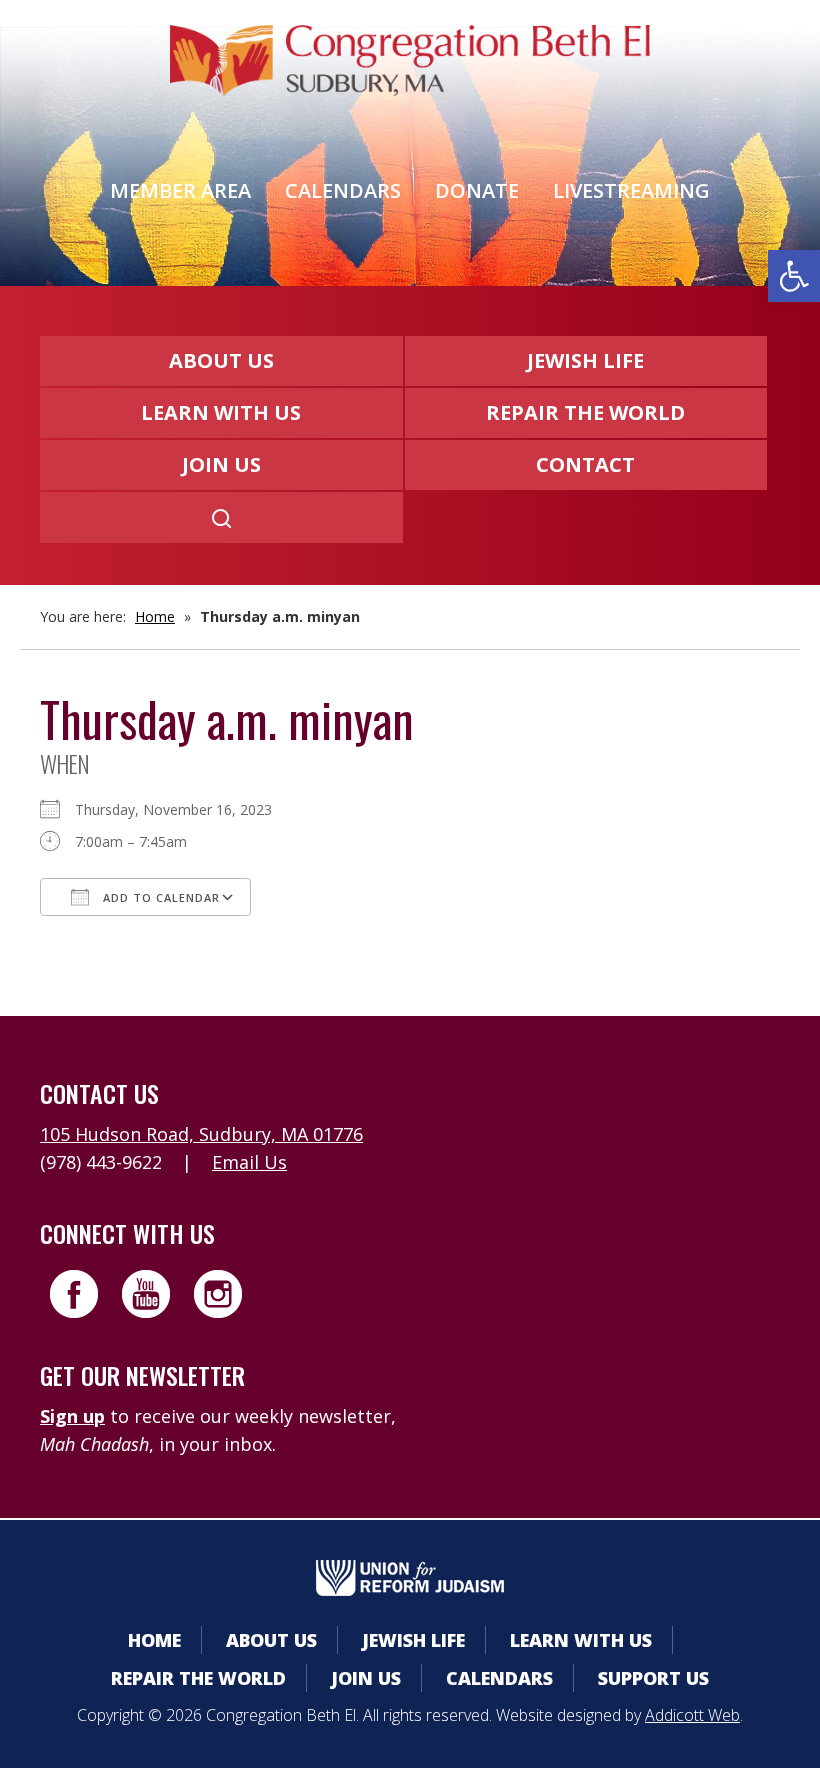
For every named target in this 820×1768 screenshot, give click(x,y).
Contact (585, 464)
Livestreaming (631, 190)
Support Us (653, 1678)
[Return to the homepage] (410, 60)
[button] (794, 276)
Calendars (343, 190)
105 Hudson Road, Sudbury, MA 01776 (201, 1134)
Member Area (180, 190)
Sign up (72, 1416)
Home (155, 616)
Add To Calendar (159, 897)
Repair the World (585, 412)
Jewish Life (585, 360)
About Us (221, 360)
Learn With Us (221, 412)
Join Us (221, 464)
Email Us (249, 1162)
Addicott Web (692, 1715)
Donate (477, 190)
